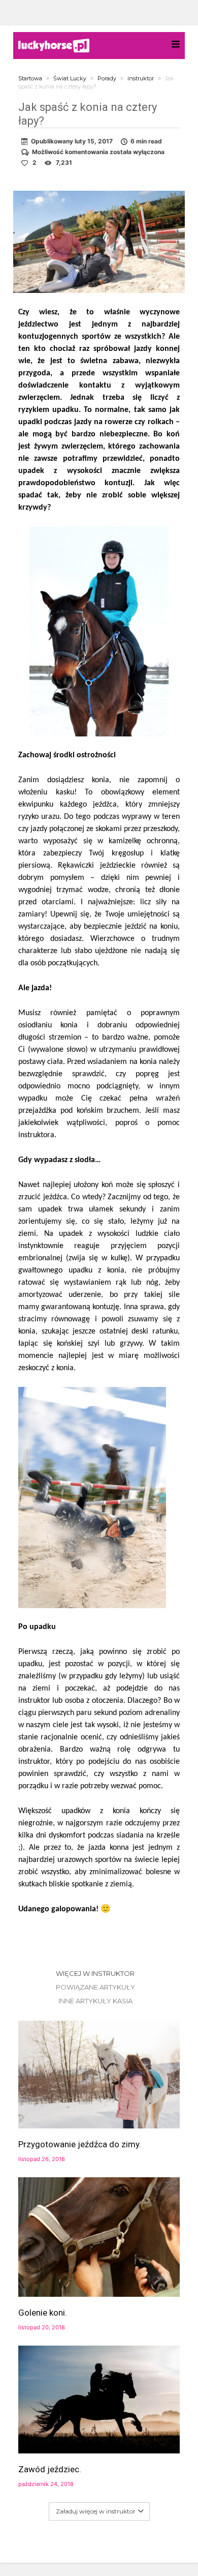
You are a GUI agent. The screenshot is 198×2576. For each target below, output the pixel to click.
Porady (107, 78)
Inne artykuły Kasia (95, 2001)
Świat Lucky (70, 78)
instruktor (141, 78)
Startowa (30, 78)
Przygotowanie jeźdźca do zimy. (80, 2144)
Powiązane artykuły (95, 1987)
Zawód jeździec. (50, 2469)
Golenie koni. (43, 2313)
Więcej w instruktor (95, 1973)
